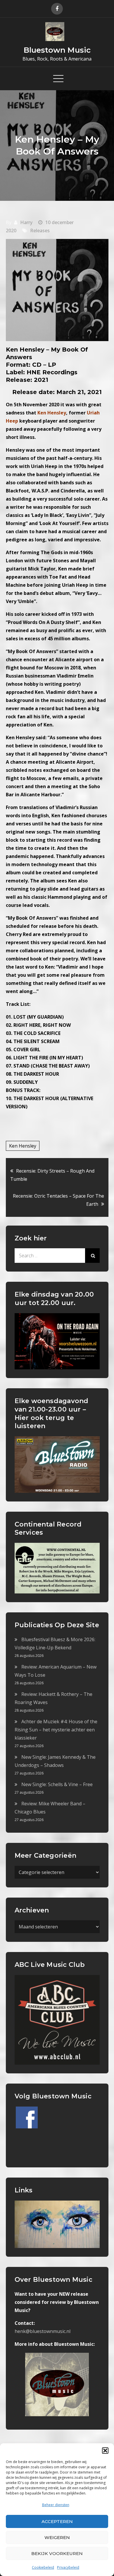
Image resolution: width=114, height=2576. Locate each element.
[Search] (92, 1256)
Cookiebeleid (43, 2567)
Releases (40, 231)
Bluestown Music (57, 50)
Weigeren (57, 2537)
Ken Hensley (23, 1146)
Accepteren (57, 2521)
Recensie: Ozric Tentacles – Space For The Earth (58, 1200)
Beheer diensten (56, 2505)
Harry (26, 222)
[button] (105, 2451)
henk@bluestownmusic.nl (43, 2331)
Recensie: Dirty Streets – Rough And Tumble (52, 1175)
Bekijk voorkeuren (57, 2553)
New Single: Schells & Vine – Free (57, 1784)
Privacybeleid (68, 2567)
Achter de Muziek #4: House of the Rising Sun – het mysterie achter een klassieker (56, 1730)
